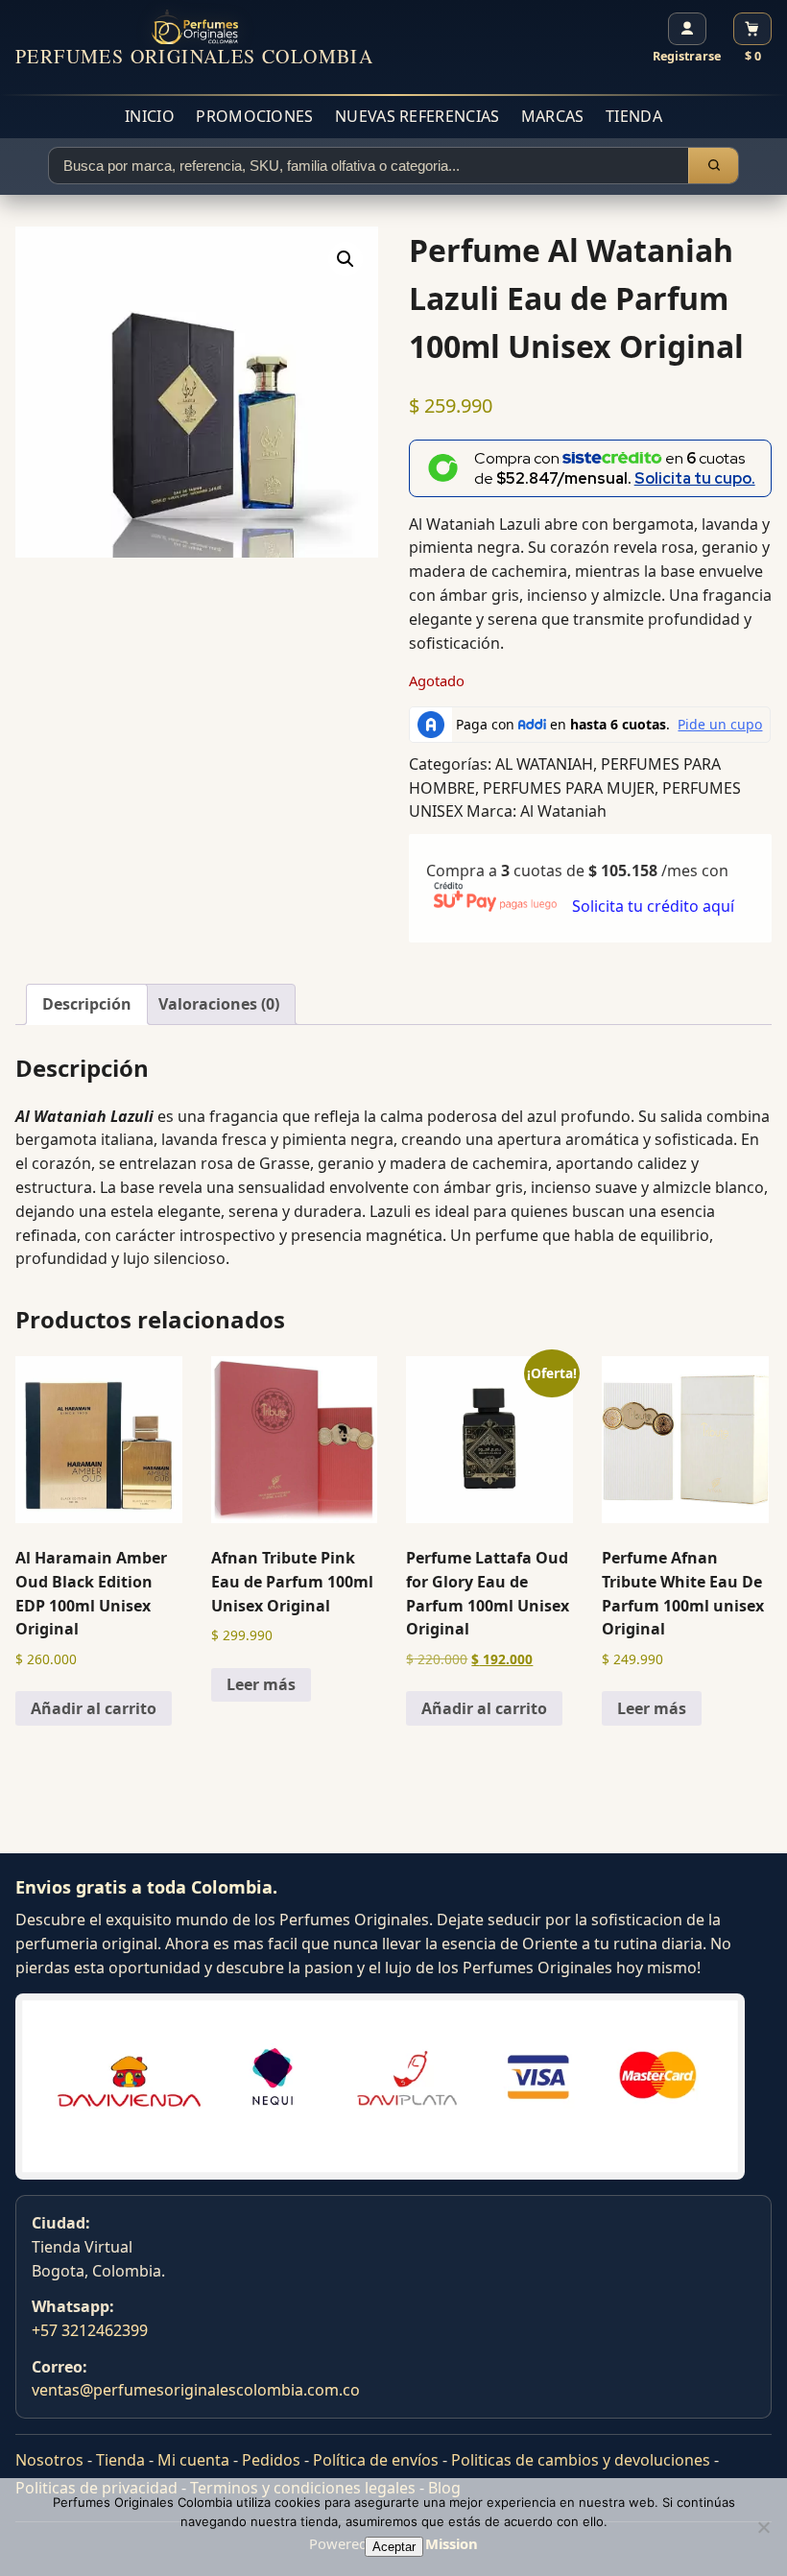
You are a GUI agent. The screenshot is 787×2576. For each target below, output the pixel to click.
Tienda (634, 116)
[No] (763, 2527)
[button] (346, 259)
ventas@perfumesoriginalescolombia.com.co (196, 2390)
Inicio (150, 116)
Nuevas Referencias (417, 116)
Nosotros (49, 2460)
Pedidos (271, 2460)
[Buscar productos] (713, 166)
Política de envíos (376, 2460)
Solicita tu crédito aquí (653, 906)
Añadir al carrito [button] (94, 1708)
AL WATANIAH (544, 764)
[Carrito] (752, 29)
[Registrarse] (687, 29)
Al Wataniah (563, 811)
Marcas (553, 116)
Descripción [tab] (87, 1004)
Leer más (261, 1684)
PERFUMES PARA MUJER (569, 788)
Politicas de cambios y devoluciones (581, 2460)
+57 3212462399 (90, 2330)
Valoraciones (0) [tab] (219, 1004)
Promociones (254, 116)
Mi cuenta (193, 2460)
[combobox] (369, 166)
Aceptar (394, 2547)
